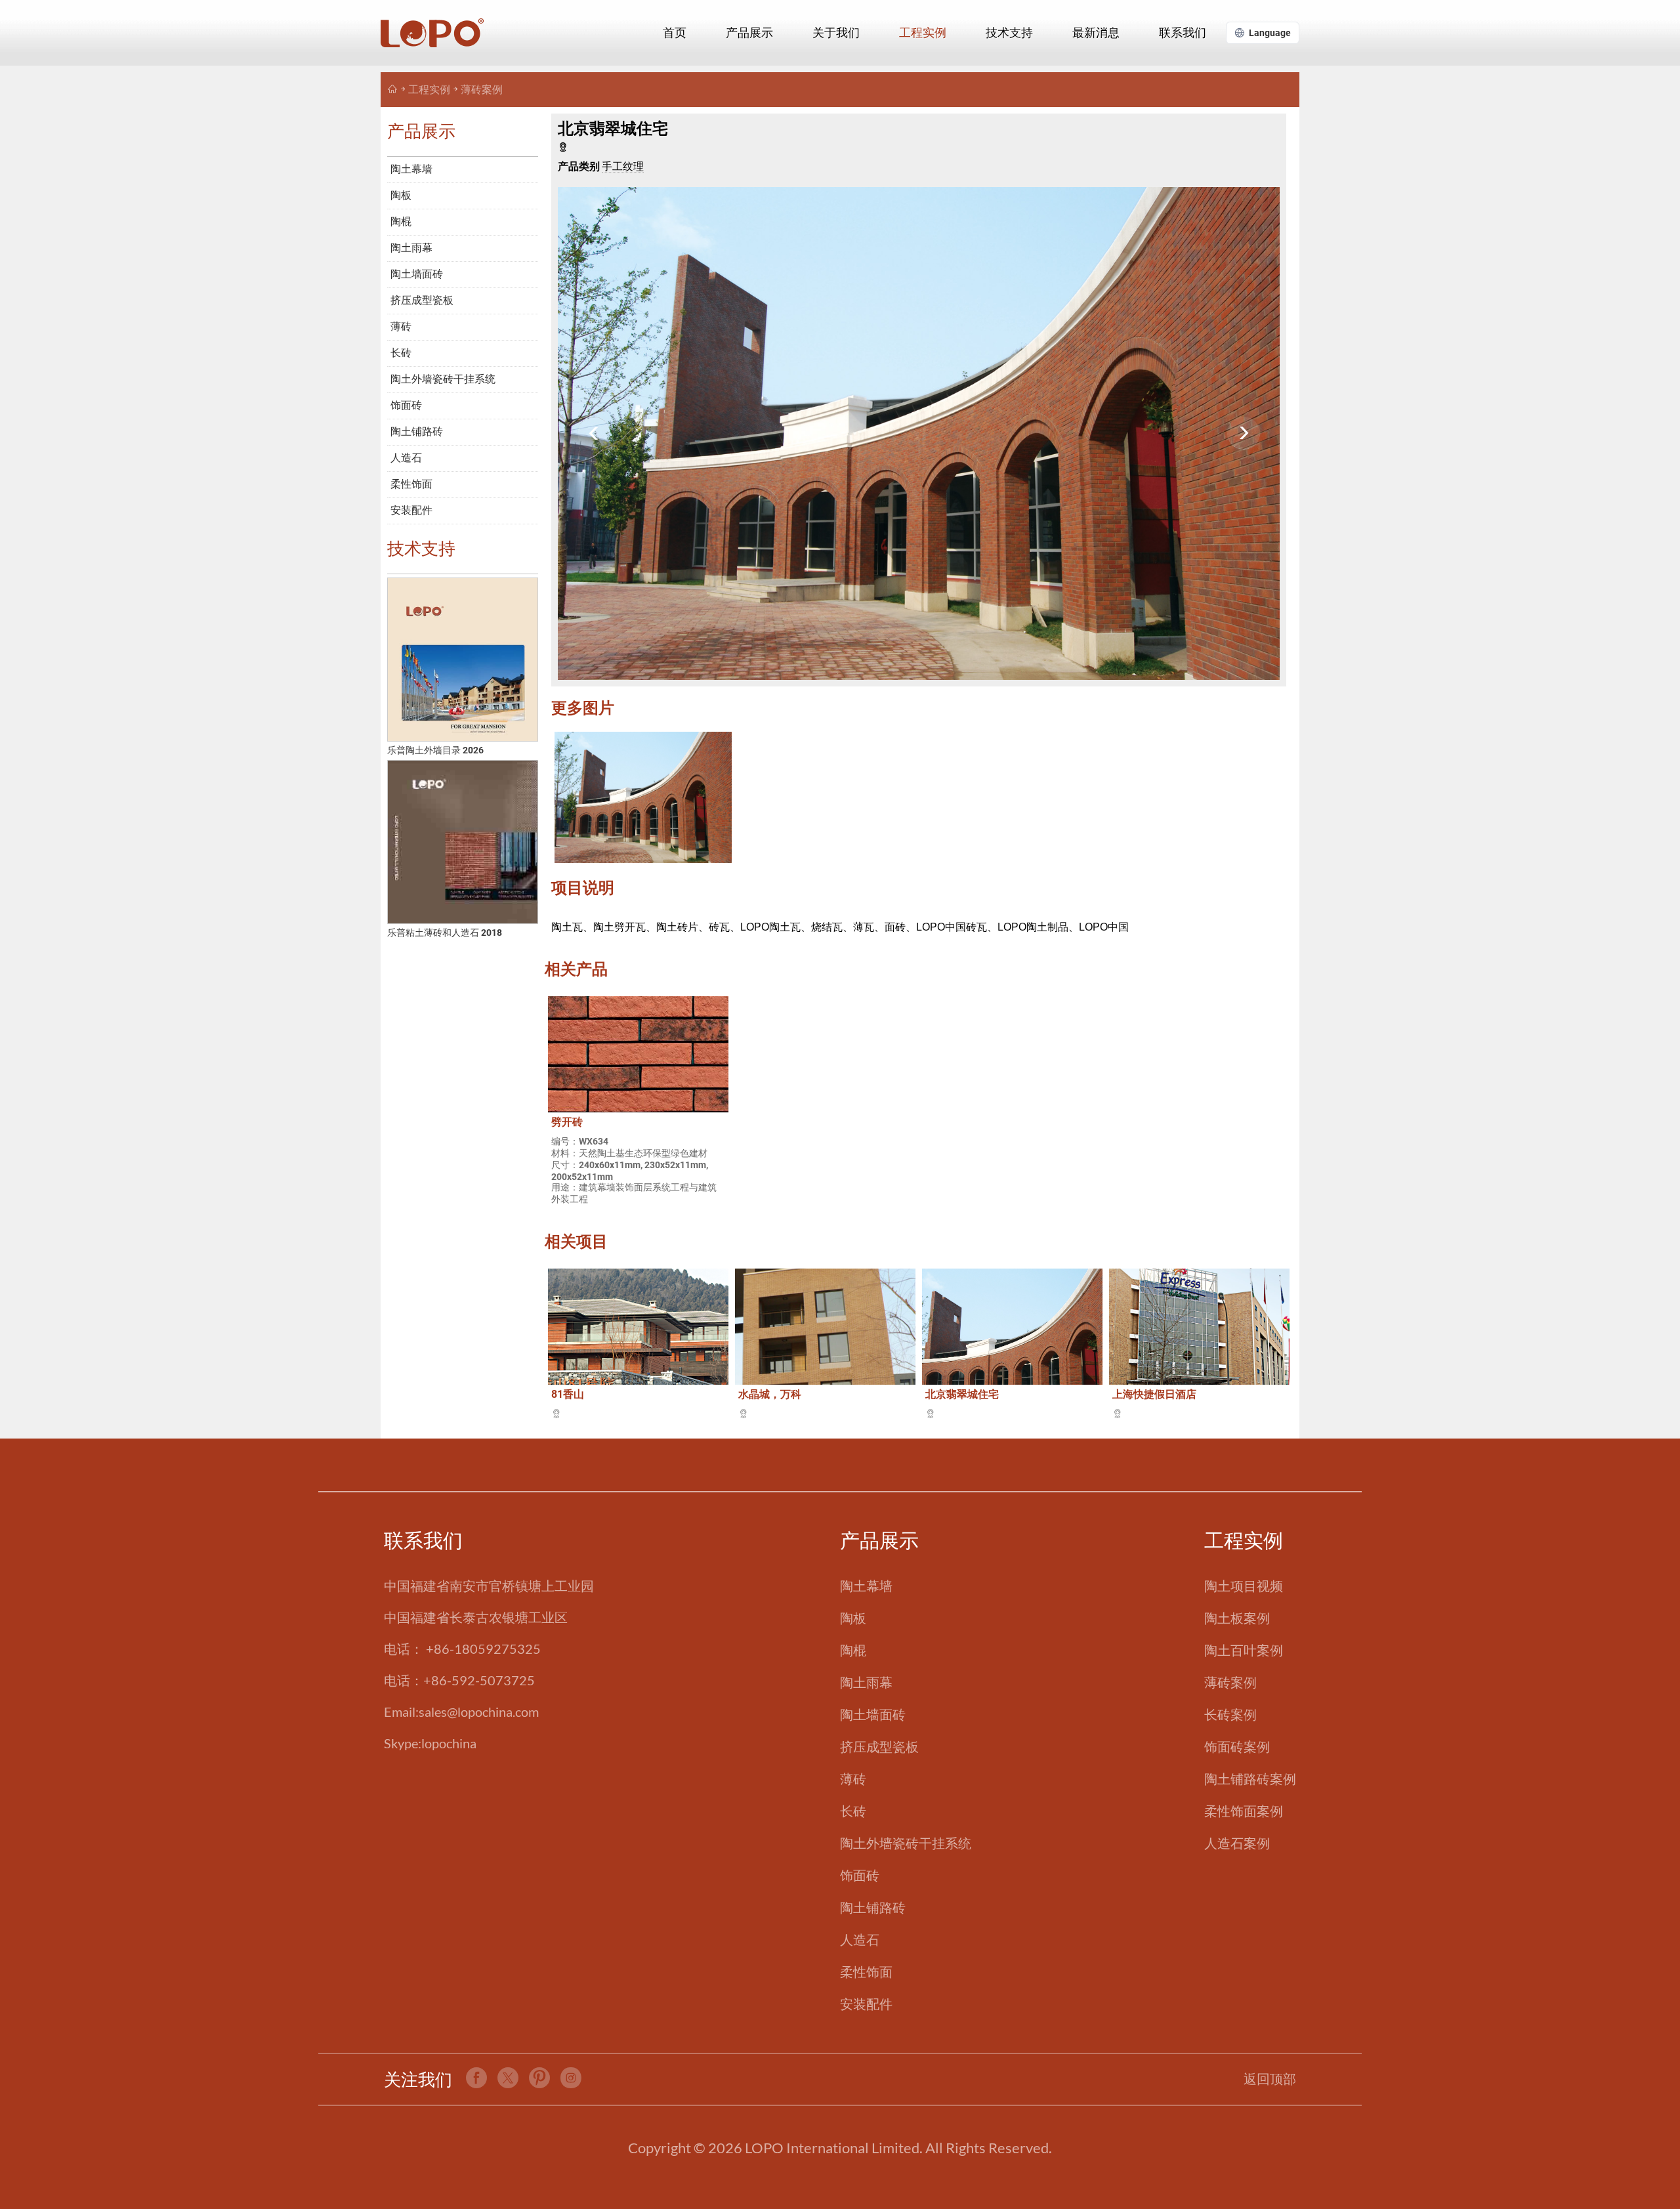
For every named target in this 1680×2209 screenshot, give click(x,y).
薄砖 (401, 326)
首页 (675, 32)
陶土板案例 (1237, 1618)
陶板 (401, 195)
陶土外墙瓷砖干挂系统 (443, 379)
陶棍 (401, 221)
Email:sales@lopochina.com (461, 1712)
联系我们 (1183, 32)
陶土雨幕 (411, 248)
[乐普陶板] (392, 90)
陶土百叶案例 (1244, 1650)
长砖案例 (1230, 1714)
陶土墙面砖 (417, 274)
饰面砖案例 (1237, 1746)
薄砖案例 (482, 90)
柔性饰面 (411, 484)
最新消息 (1096, 32)
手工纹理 (623, 166)
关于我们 (836, 32)
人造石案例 (1237, 1843)
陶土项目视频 (1244, 1586)
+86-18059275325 (483, 1649)
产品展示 (749, 32)
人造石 (406, 458)
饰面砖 (406, 405)
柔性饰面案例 (1244, 1811)
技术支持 (1009, 32)
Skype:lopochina (430, 1743)
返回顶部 (1270, 2078)
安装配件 (411, 510)
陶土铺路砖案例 (1250, 1778)
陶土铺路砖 (417, 431)
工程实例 (923, 32)
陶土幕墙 (411, 169)
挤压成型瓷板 (422, 300)
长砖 (401, 353)
